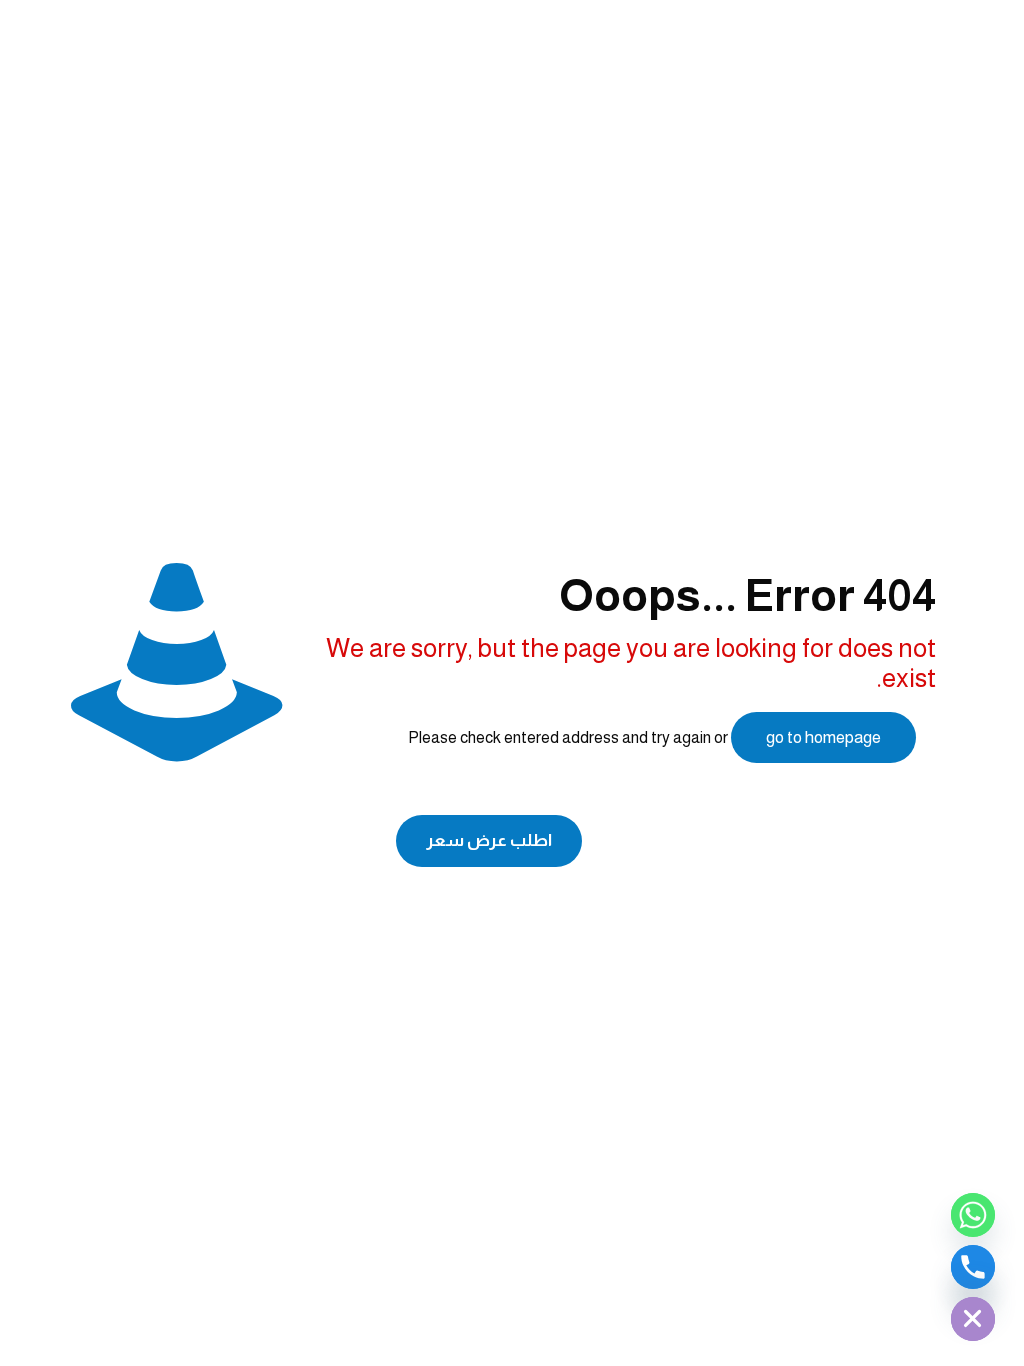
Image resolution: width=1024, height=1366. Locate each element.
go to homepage (823, 737)
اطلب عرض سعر (489, 840)
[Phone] (973, 1267)
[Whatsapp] (973, 1215)
